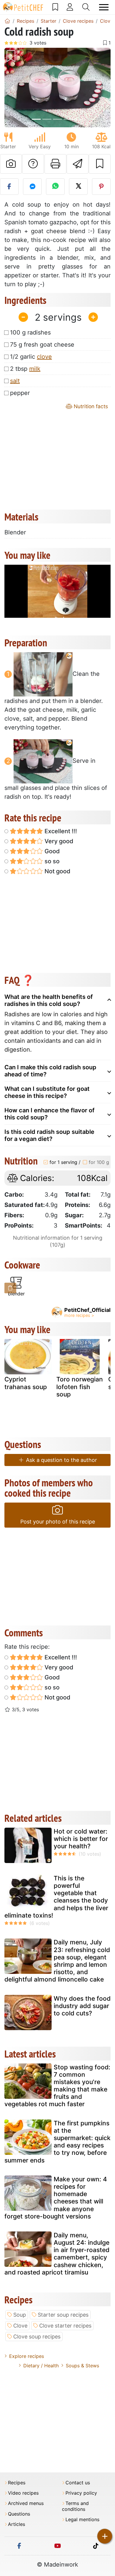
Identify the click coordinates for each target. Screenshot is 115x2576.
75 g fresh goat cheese (42, 345)
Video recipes (23, 2493)
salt (15, 381)
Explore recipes (27, 2356)
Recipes (17, 2483)
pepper (20, 393)
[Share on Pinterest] (101, 187)
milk (35, 369)
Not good (57, 871)
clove (44, 357)
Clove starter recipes (65, 2326)
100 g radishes (30, 332)
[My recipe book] (55, 7)
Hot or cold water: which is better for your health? (81, 1839)
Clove (20, 2326)
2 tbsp (25, 369)
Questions (19, 2514)
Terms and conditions (75, 2506)
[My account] (70, 7)
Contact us (78, 2483)
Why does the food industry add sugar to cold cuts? (82, 2006)
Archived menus (26, 2503)
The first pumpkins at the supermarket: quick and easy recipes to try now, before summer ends (57, 2142)
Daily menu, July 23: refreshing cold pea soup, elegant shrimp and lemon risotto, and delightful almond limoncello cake (57, 1961)
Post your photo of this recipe (58, 1522)
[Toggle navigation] (104, 7)
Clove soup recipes (37, 2337)
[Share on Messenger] (32, 187)
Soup (20, 2315)
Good (51, 851)
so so (51, 861)
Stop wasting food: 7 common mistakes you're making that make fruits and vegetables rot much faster (57, 2086)
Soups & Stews (82, 2366)
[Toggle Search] (86, 7)
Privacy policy (81, 2493)
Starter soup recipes (63, 2315)
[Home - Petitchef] (7, 21)
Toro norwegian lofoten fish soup (80, 1387)
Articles (17, 2524)
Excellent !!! (60, 831)
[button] (12, 88)
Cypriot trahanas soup (26, 1383)
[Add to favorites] (100, 164)
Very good (58, 841)
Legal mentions (82, 2520)
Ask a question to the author (61, 1460)
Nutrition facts (90, 406)
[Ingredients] (10, 1288)
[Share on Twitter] (78, 187)
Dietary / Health (41, 2366)
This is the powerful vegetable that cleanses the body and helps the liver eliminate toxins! (56, 1897)
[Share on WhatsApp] (55, 187)
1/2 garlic (31, 357)
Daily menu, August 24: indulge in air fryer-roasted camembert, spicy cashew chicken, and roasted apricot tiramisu (57, 2254)
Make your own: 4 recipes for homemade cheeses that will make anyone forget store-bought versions (56, 2198)
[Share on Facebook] (9, 187)
